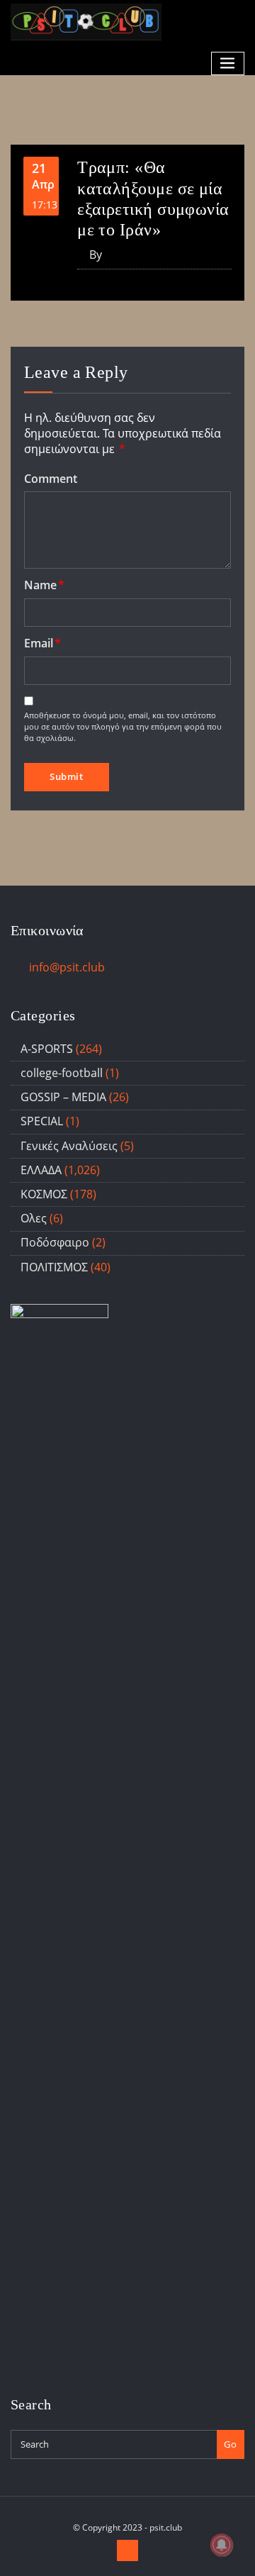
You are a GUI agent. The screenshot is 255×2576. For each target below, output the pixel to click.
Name (44, 585)
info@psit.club (67, 967)
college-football (62, 1073)
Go (230, 2444)
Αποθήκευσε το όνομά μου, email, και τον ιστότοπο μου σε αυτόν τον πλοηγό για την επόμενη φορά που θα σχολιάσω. (123, 726)
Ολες (34, 1218)
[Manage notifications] (222, 2545)
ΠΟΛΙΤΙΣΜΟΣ (54, 1267)
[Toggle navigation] (228, 63)
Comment (51, 479)
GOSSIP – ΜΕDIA (63, 1097)
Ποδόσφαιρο (55, 1242)
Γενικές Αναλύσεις (69, 1146)
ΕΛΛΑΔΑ (41, 1170)
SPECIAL (42, 1121)
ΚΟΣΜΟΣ (44, 1194)
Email (42, 643)
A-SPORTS (47, 1049)
